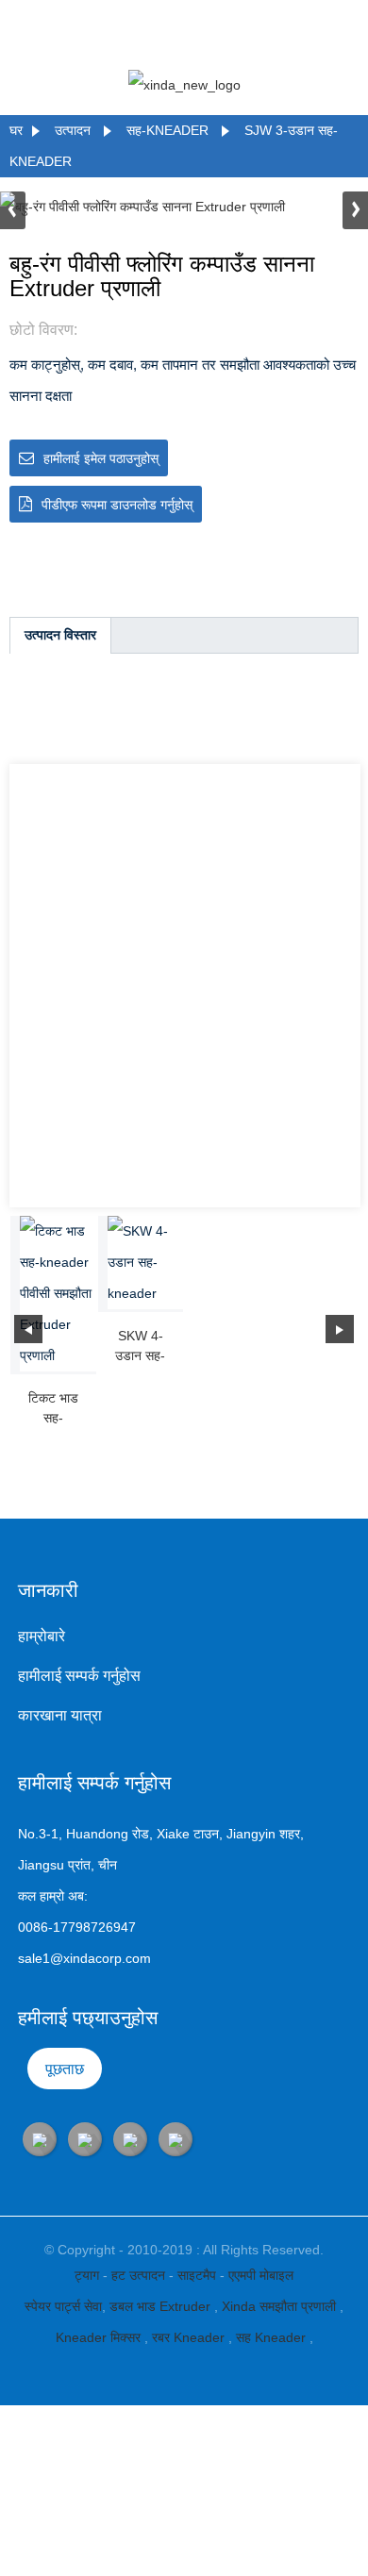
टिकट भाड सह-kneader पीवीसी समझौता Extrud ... (53, 1409)
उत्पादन (73, 130)
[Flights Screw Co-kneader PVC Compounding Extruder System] (58, 1294)
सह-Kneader (167, 130)
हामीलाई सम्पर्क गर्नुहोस (79, 1676)
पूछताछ (65, 2069)
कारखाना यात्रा (60, 1715)
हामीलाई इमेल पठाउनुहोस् (101, 458)
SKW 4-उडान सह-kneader (140, 1347)
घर (16, 130)
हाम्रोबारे (42, 1636)
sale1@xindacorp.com (84, 1958)
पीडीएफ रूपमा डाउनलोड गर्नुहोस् (117, 505)
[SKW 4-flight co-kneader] (146, 1263)
